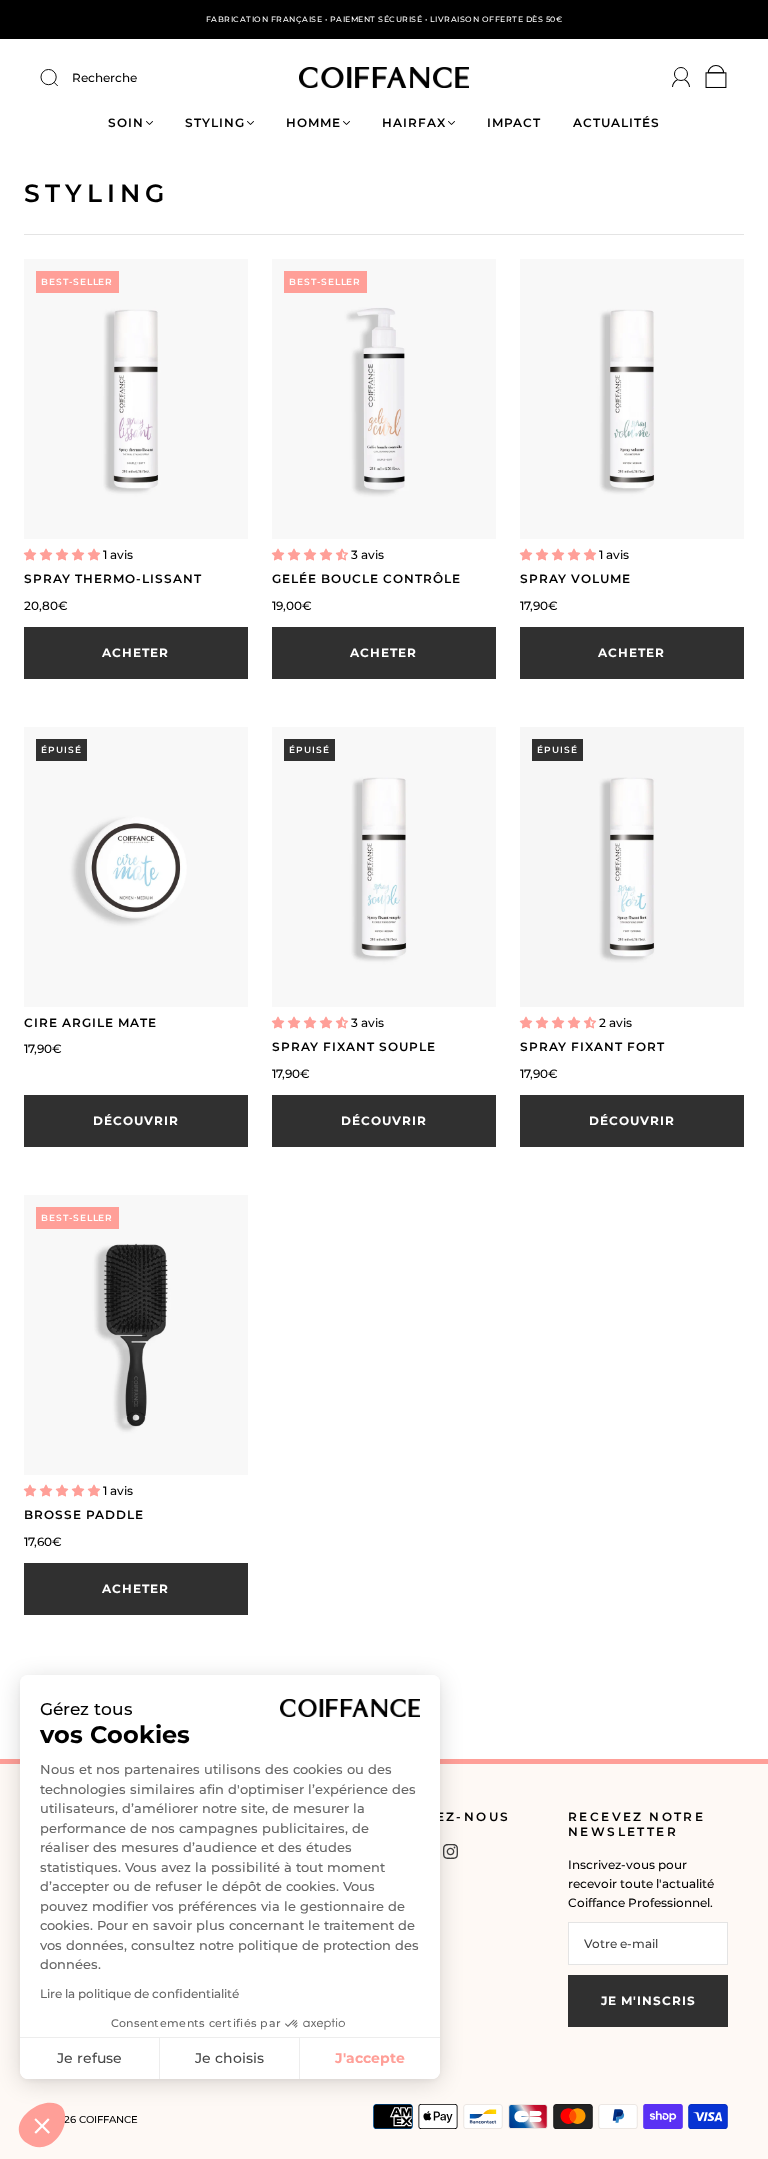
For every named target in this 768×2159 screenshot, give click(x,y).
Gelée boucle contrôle (366, 578)
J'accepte (370, 2058)
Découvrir (136, 1120)
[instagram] (450, 1852)
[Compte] (681, 77)
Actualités (616, 122)
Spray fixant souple (354, 1046)
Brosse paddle (84, 1514)
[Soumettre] (62, 78)
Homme (313, 122)
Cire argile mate (90, 1022)
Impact (514, 122)
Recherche (104, 77)
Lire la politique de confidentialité (139, 1993)
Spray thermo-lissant (113, 578)
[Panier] (716, 81)
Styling (215, 122)
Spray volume (575, 578)
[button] (42, 2125)
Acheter (135, 652)
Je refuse (89, 2058)
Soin (126, 122)
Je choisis (229, 2058)
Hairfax (414, 122)
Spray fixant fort (592, 1046)
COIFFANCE (108, 2119)
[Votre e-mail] (648, 1943)
